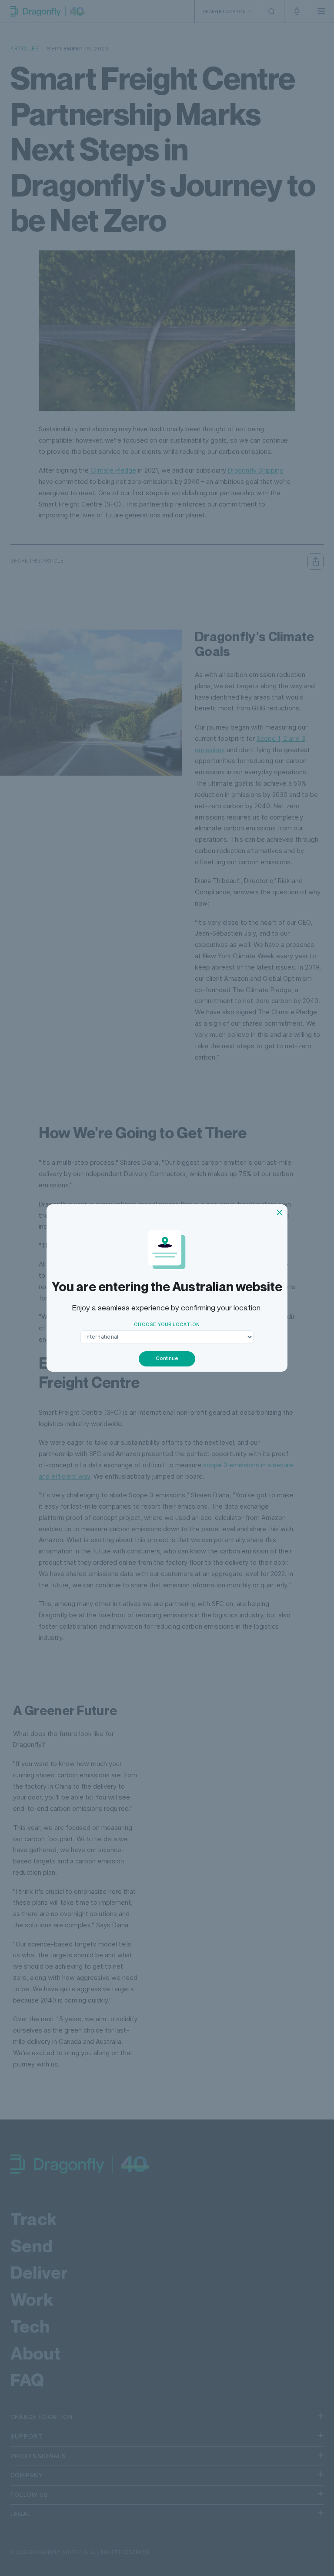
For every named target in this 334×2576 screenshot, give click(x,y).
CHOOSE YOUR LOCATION (167, 1324)
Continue (167, 1358)
